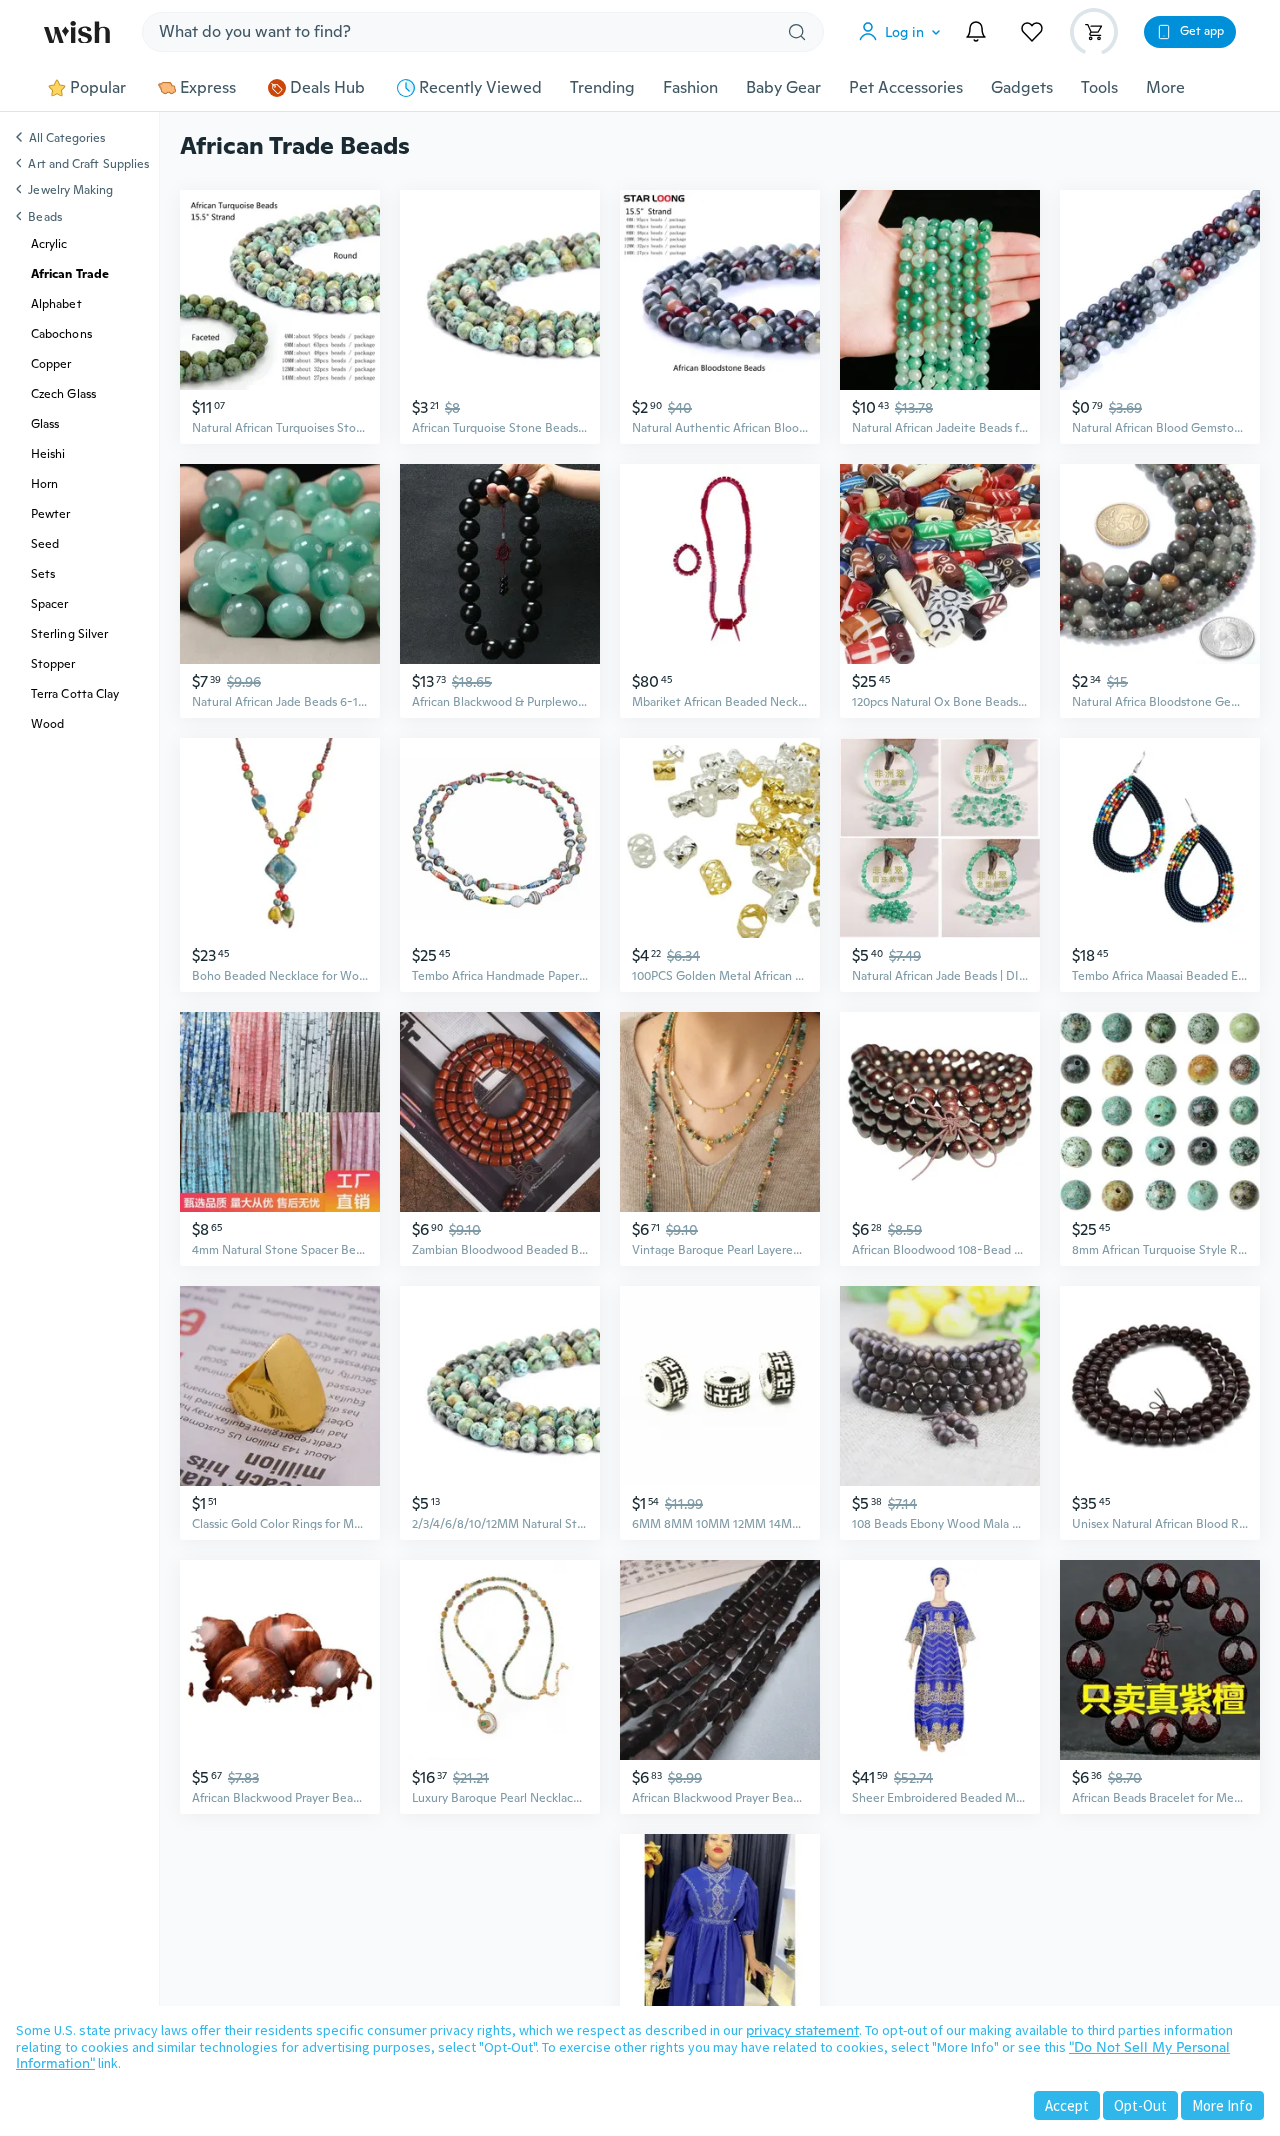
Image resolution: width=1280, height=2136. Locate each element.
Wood (47, 724)
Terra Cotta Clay (75, 694)
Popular (98, 88)
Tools (1099, 88)
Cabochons (61, 334)
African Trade (70, 274)
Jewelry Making (70, 190)
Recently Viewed (480, 88)
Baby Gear (783, 88)
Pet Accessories (906, 88)
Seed (45, 544)
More (1165, 88)
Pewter (50, 514)
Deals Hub (327, 88)
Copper (51, 364)
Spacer (49, 604)
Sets (43, 574)
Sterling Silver (69, 634)
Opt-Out (1140, 2105)
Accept (1067, 2105)
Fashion (690, 88)
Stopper (53, 664)
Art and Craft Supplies (88, 164)
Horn (44, 484)
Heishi (48, 454)
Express (208, 88)
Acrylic (49, 244)
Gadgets (1022, 88)
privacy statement (802, 2030)
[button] (904, 32)
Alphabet (56, 304)
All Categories (67, 139)
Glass (45, 424)
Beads (44, 217)
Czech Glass (63, 394)
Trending (602, 88)
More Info (1222, 2105)
